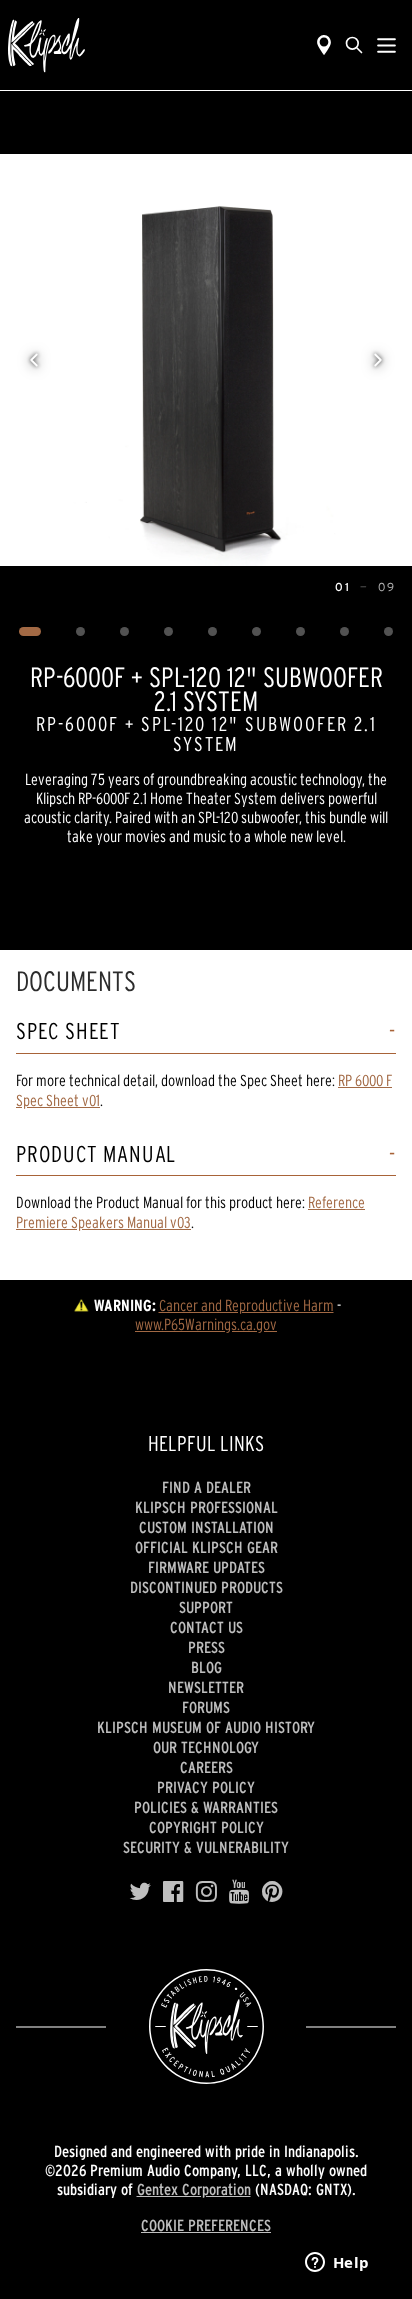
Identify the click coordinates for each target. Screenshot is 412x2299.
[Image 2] (81, 632)
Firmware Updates (206, 1567)
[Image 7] (301, 632)
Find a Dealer (206, 1487)
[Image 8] (345, 632)
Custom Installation (206, 1527)
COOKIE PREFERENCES (206, 2225)
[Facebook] (173, 1892)
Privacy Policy (206, 1787)
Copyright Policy (206, 1827)
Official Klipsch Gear (206, 1547)
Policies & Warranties (206, 1807)
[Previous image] (34, 360)
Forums (206, 1707)
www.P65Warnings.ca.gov (206, 1324)
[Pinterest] (272, 1892)
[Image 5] (213, 632)
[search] (354, 45)
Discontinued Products (206, 1587)
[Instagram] (206, 1892)
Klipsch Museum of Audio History (206, 1727)
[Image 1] (30, 632)
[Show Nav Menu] (386, 45)
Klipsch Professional (206, 1507)
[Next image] (378, 360)
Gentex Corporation (194, 2189)
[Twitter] (140, 1892)
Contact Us (206, 1627)
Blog (206, 1667)
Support (206, 1607)
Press (206, 1647)
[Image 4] (169, 632)
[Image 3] (125, 632)
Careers (206, 1767)
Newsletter (206, 1687)
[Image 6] (257, 632)
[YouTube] (239, 1892)
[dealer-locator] (324, 45)
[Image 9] (389, 632)
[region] (206, 360)
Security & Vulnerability (206, 1847)
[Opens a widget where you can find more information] (337, 2264)
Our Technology (206, 1747)
